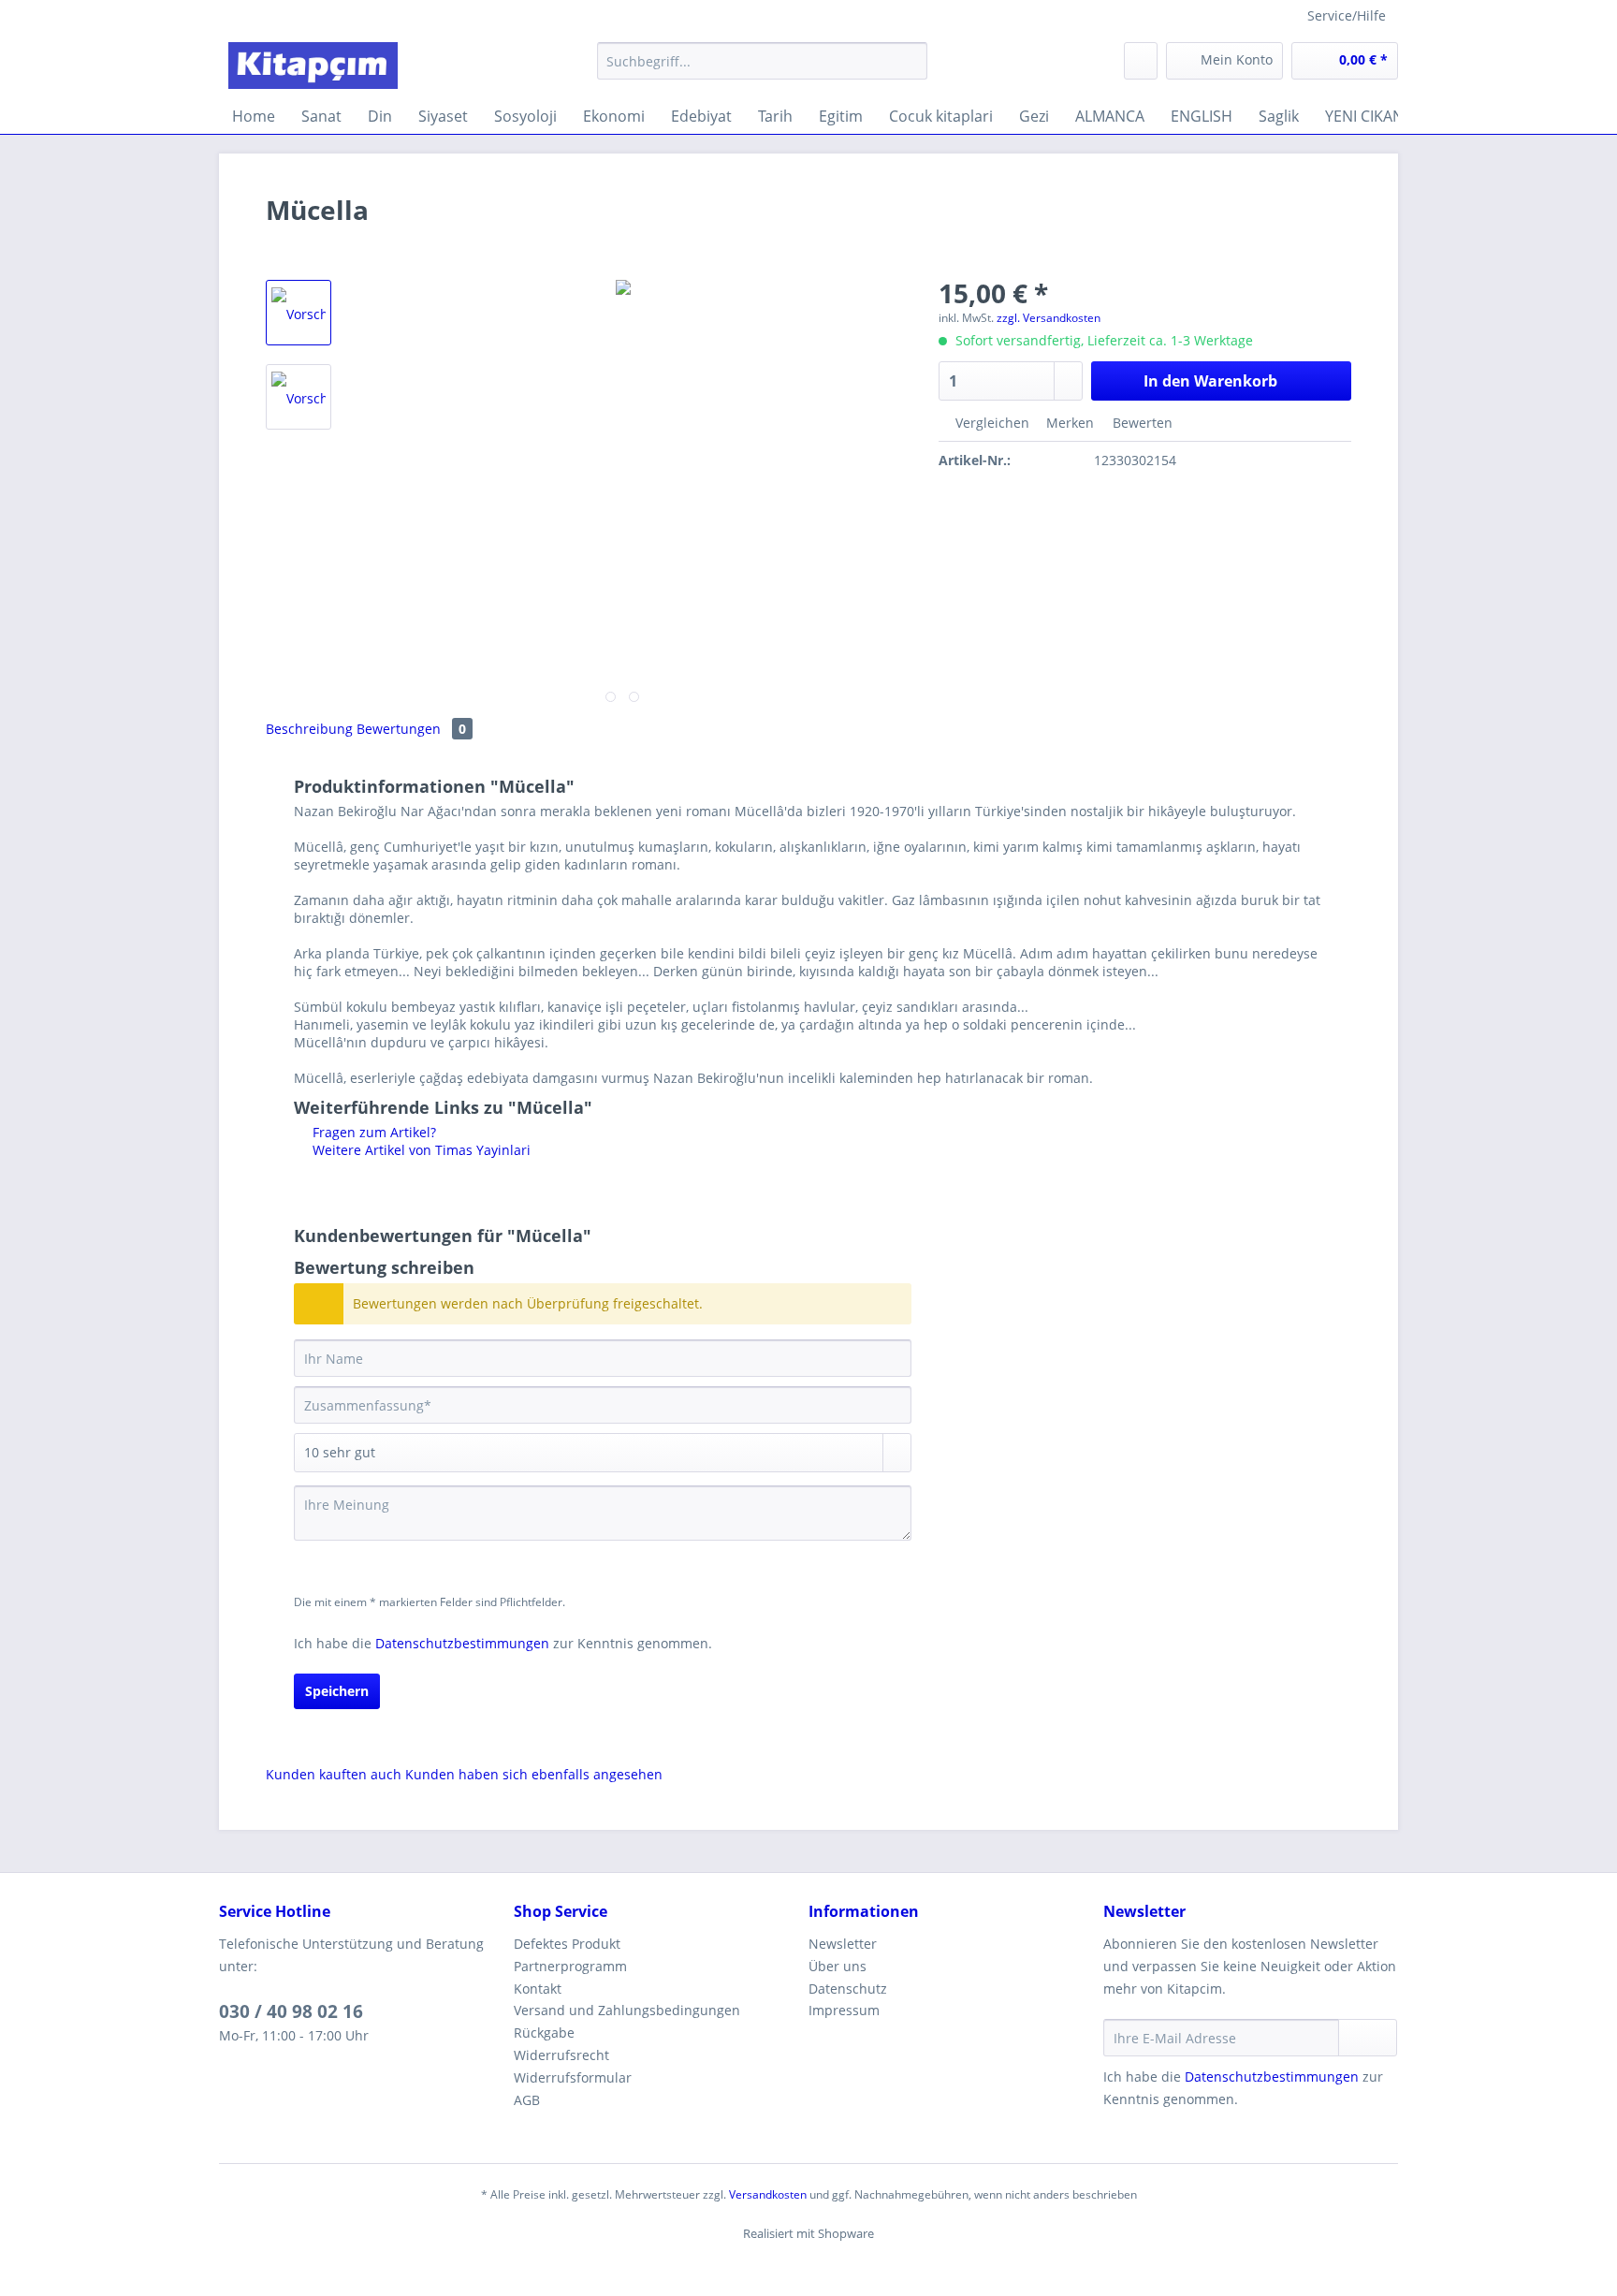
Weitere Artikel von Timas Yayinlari (420, 1150)
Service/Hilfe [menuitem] (1347, 15)
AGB (527, 2100)
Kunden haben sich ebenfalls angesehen (534, 1774)
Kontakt (538, 1989)
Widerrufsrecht (561, 2055)
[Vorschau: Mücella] (299, 313)
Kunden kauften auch (334, 1774)
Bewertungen (411, 729)
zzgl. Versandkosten (1049, 318)
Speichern (337, 1691)
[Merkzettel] (1141, 61)
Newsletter (843, 1944)
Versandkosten (768, 2194)
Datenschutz (848, 1989)
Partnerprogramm (570, 1966)
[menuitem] (762, 70)
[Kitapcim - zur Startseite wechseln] (313, 66)
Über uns (838, 1966)
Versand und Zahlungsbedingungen (627, 2010)
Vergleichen (991, 423)
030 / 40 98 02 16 (291, 2011)
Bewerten (1141, 423)
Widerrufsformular (573, 2077)
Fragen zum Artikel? (372, 1132)
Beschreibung (309, 729)
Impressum (844, 2010)
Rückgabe (544, 2033)
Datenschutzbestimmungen (462, 1643)
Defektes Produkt (567, 1944)
